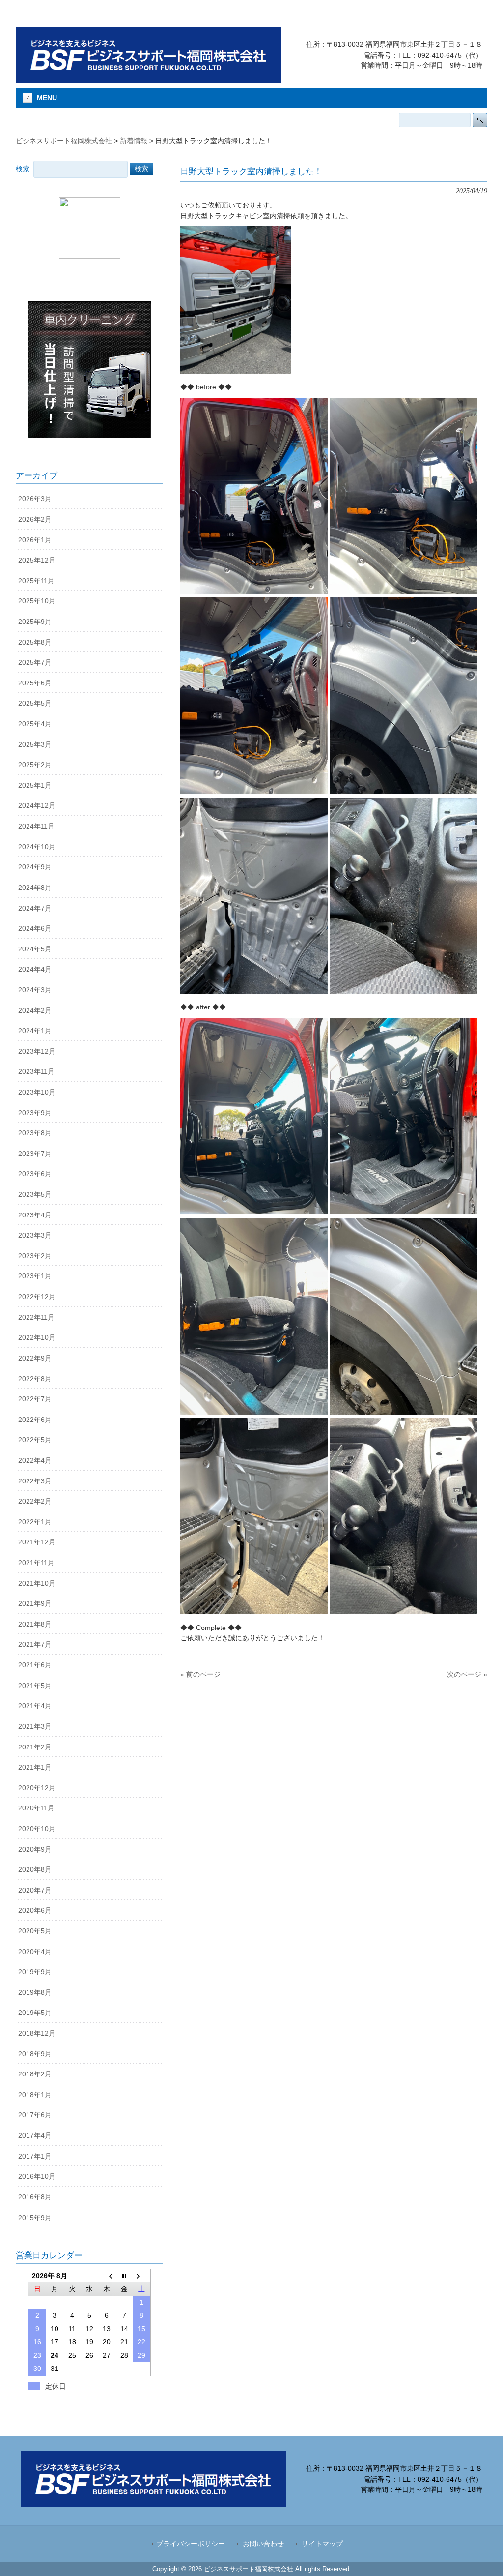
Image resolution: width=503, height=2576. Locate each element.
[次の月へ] (142, 2276)
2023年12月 (37, 1051)
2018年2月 (35, 2074)
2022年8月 (35, 1379)
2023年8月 (35, 1133)
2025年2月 (35, 765)
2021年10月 (37, 1583)
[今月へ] (124, 2276)
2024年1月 (35, 1031)
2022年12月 (37, 1297)
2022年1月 (35, 1522)
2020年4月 (35, 1952)
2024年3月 (35, 990)
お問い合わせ (263, 2544)
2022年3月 (35, 1481)
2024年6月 (35, 928)
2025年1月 (35, 785)
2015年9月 (35, 2218)
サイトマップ (322, 2544)
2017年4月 (35, 2135)
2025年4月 (35, 724)
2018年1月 (35, 2095)
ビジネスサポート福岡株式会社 (64, 141)
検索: (24, 169)
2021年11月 (36, 1563)
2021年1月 (35, 1767)
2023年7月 (35, 1154)
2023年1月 (35, 1276)
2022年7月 (35, 1399)
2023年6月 (35, 1174)
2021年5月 (35, 1686)
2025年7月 (35, 662)
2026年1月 (35, 540)
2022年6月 (35, 1420)
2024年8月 (35, 888)
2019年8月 (35, 1992)
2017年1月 (35, 2156)
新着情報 (134, 141)
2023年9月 (35, 1113)
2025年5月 (35, 703)
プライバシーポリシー (191, 2544)
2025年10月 (37, 601)
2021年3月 (35, 1726)
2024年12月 (37, 805)
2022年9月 (35, 1358)
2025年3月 (35, 744)
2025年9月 (35, 622)
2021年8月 (35, 1624)
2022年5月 (35, 1440)
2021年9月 (35, 1603)
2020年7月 (35, 1890)
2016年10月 (37, 2176)
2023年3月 (35, 1235)
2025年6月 (35, 683)
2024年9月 (35, 867)
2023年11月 (36, 1071)
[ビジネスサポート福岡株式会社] (148, 79)
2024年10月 (37, 847)
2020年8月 (35, 1869)
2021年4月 (35, 1706)
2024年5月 (35, 949)
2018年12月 (37, 2033)
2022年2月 (35, 1501)
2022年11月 (36, 1317)
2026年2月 (35, 519)
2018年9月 (35, 2054)
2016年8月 (35, 2197)
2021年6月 (35, 1665)
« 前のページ (200, 1674)
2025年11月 (36, 581)
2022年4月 (35, 1460)
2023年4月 (35, 1215)
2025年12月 (37, 560)
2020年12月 (37, 1788)
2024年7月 (35, 908)
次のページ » (467, 1674)
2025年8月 (35, 642)
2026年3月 (35, 499)
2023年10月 (37, 1092)
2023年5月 (35, 1194)
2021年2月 (35, 1747)
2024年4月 (35, 969)
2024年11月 (36, 826)
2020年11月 (36, 1808)
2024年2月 (35, 1010)
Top (480, 2553)
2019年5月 (35, 2013)
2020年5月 (35, 1931)
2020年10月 (37, 1829)
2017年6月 (35, 2115)
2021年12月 (37, 1542)
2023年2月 (35, 1256)
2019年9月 (35, 1972)
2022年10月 (37, 1337)
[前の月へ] (107, 2276)
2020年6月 (35, 1910)
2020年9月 (35, 1849)
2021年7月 (35, 1644)
